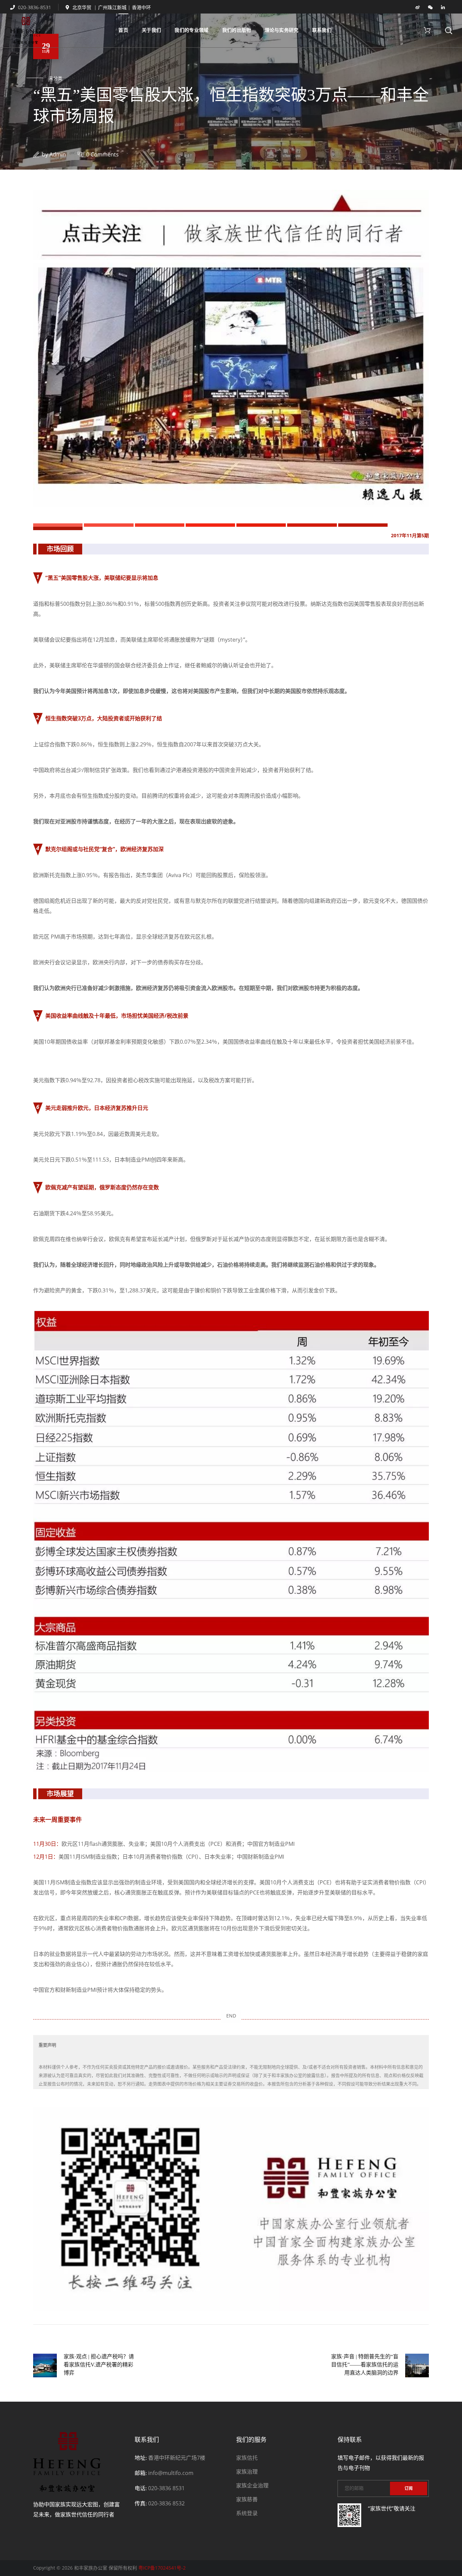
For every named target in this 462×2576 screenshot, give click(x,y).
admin (58, 154)
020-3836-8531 (34, 7)
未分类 (56, 78)
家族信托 (247, 2458)
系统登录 (247, 2513)
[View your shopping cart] (427, 30)
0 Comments (102, 154)
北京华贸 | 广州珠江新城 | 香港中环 (112, 7)
